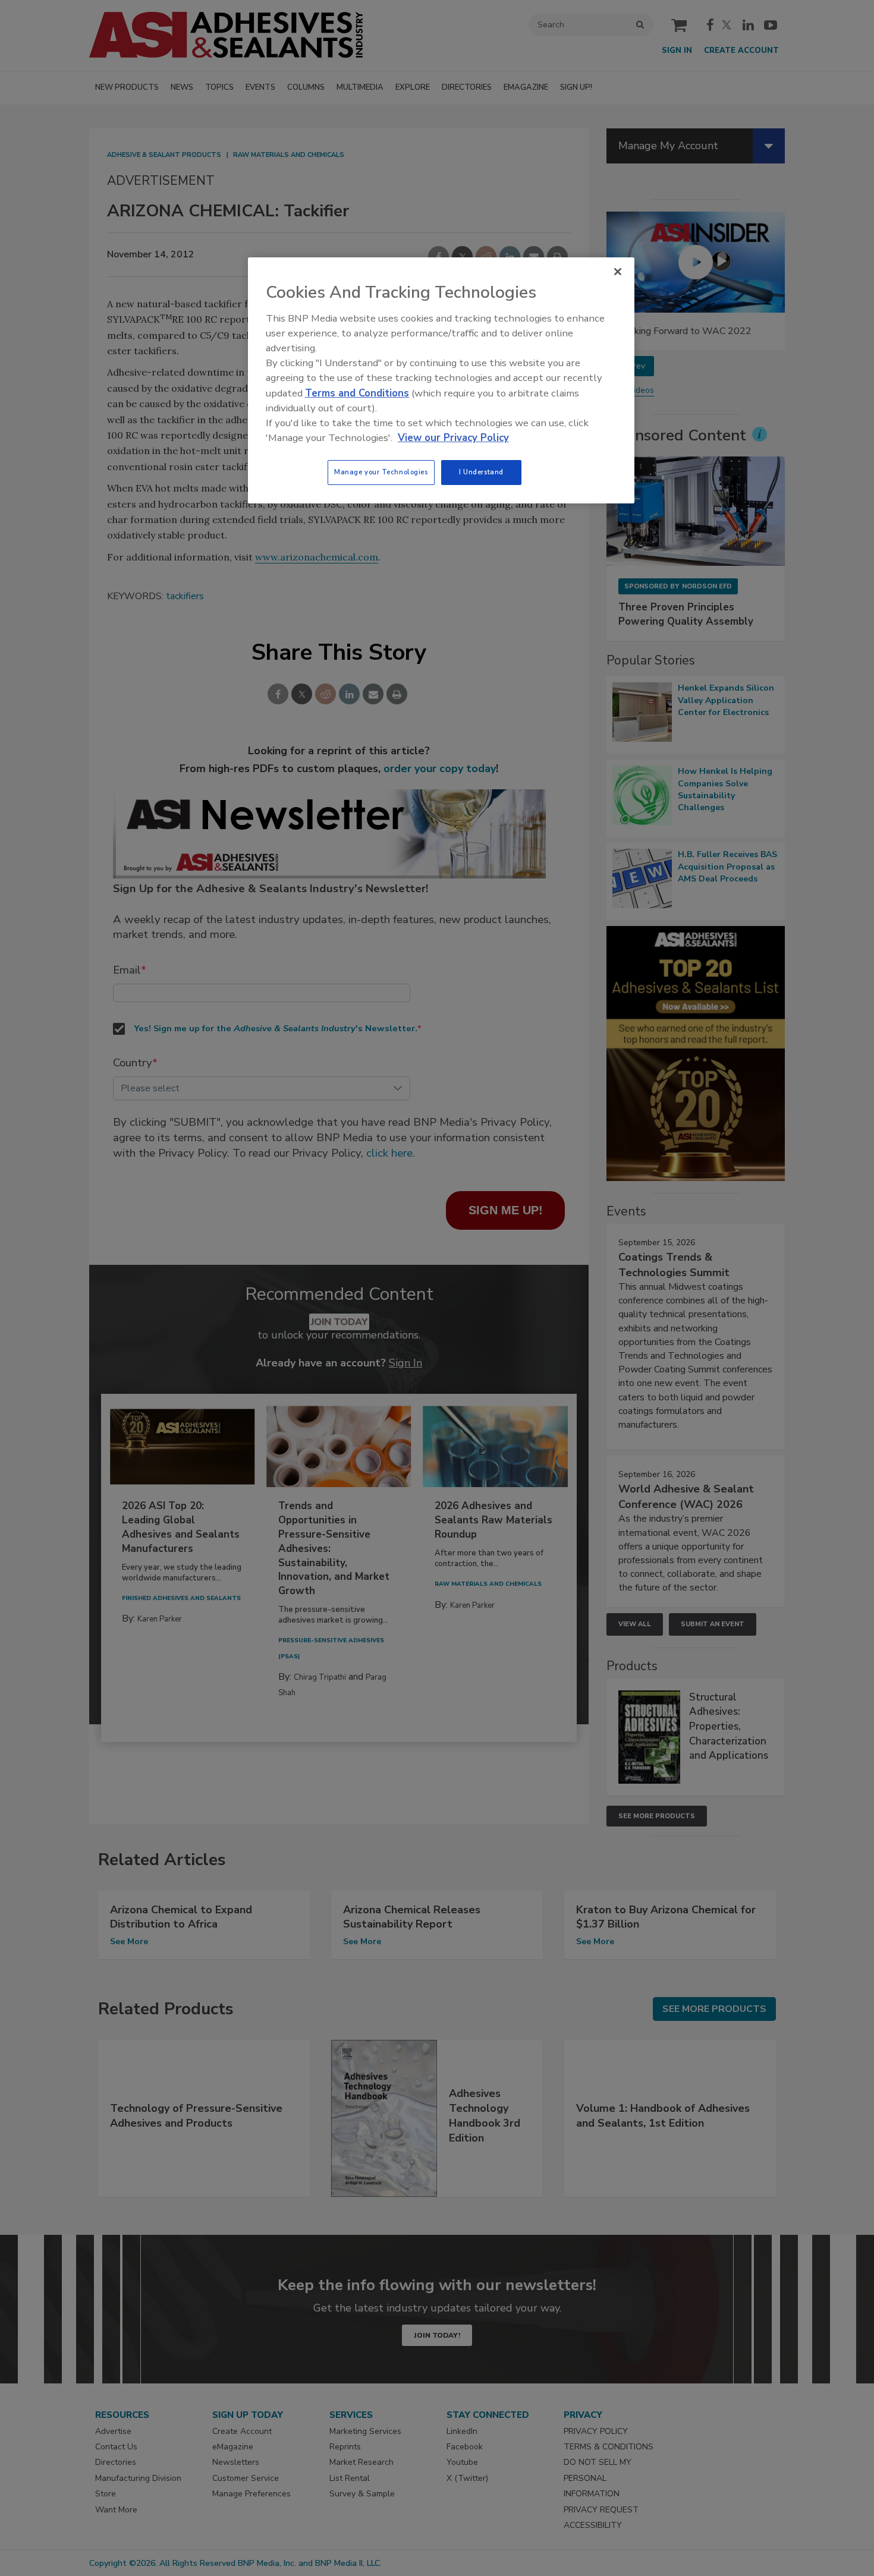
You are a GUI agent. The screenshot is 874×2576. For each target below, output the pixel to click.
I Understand (481, 472)
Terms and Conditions (357, 393)
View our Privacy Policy (453, 438)
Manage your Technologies (381, 472)
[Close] (618, 272)
